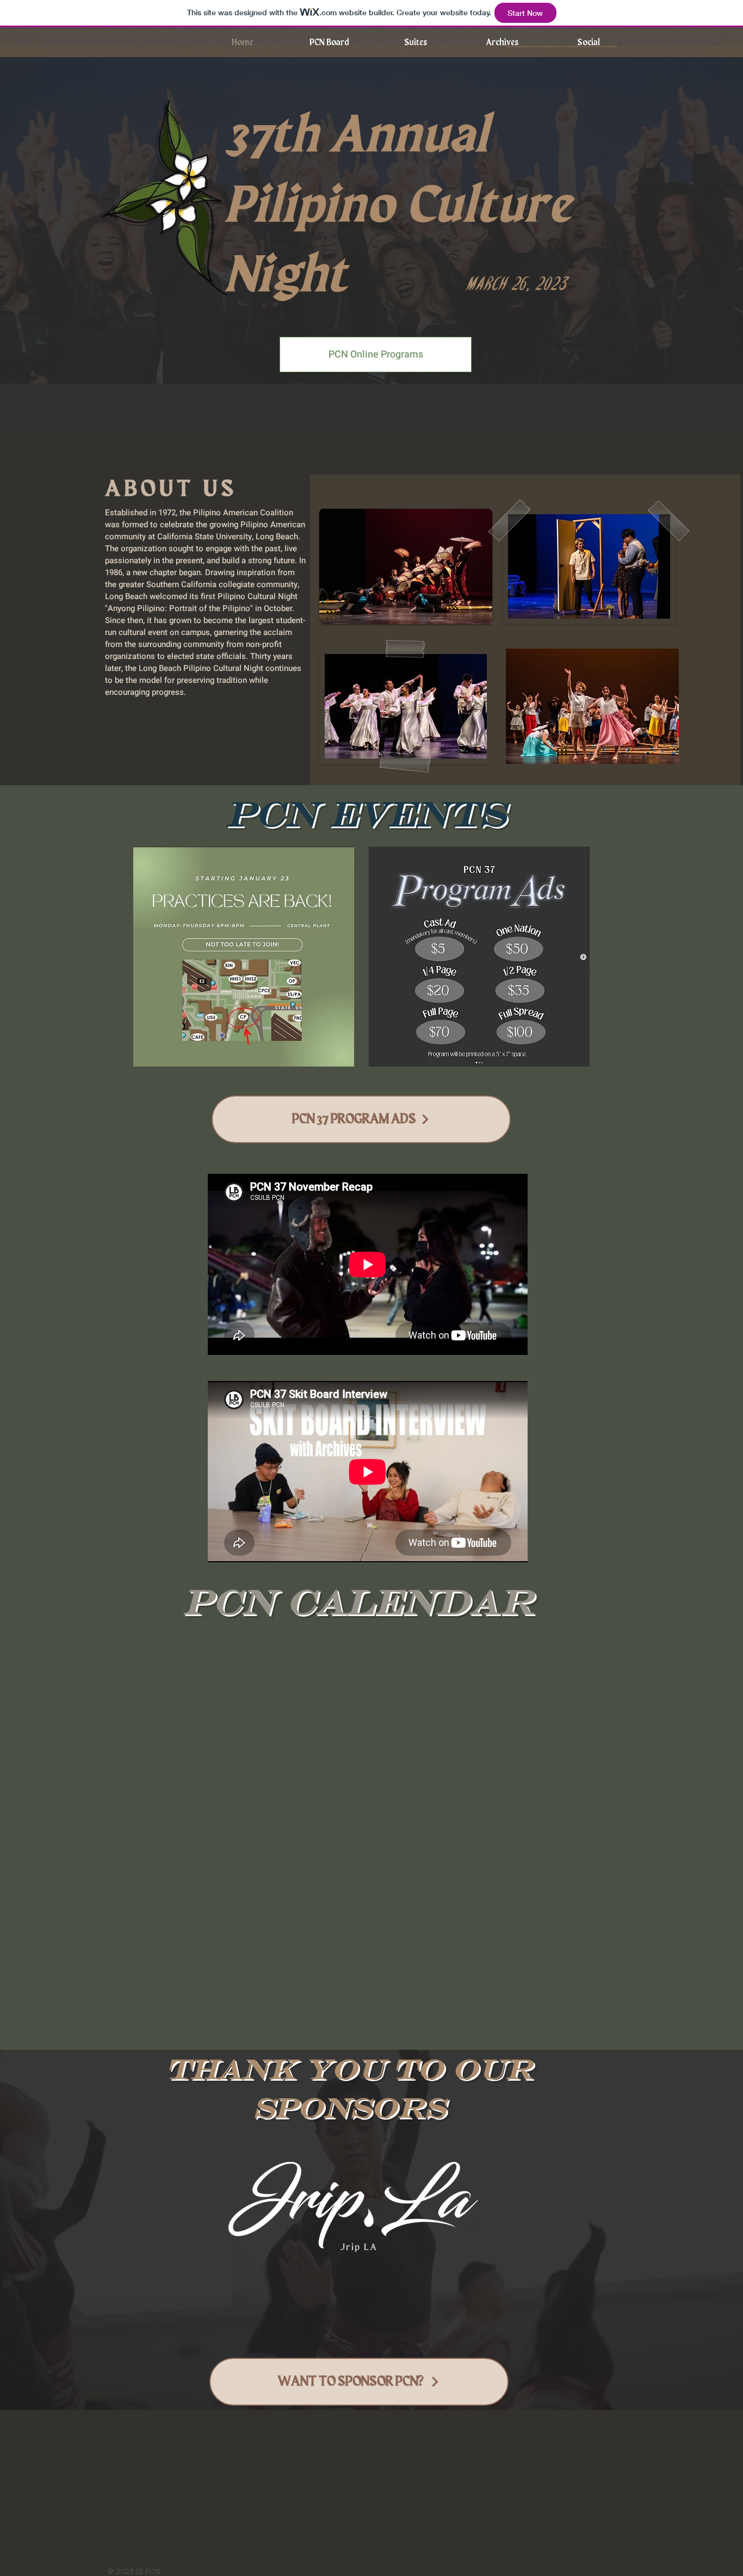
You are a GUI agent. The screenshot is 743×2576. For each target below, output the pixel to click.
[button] (502, 42)
